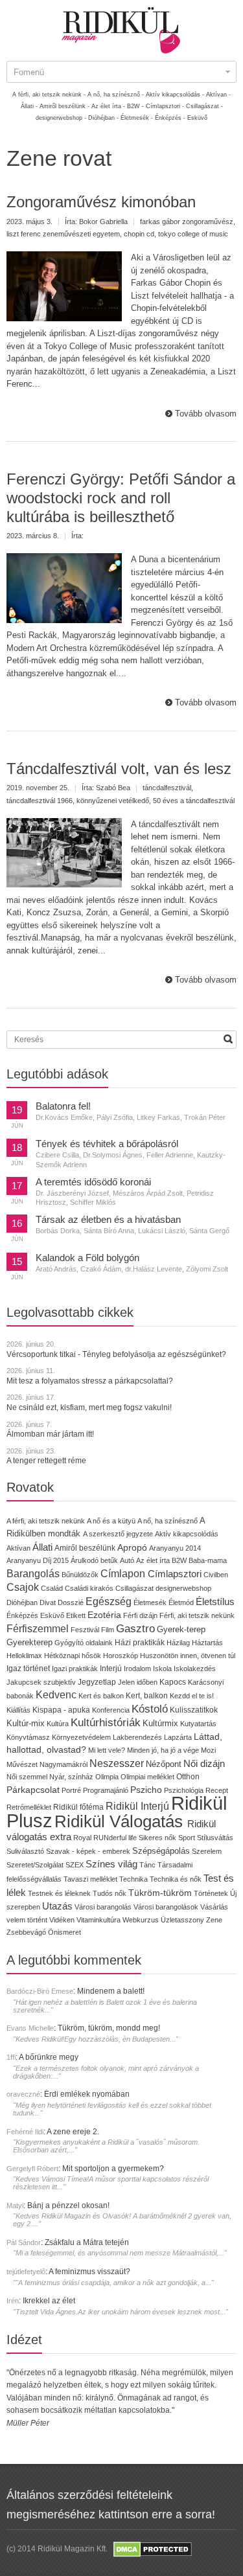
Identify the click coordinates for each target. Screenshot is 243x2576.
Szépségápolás (161, 1851)
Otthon (188, 1777)
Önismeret (64, 1932)
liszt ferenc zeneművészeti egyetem (63, 234)
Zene (214, 1920)
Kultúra (58, 1724)
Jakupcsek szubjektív (41, 1682)
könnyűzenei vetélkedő (113, 801)
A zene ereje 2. (73, 2132)
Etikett (76, 1615)
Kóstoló (150, 1709)
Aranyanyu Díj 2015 (38, 1560)
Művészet (22, 1764)
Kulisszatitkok (194, 1710)
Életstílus (215, 1602)
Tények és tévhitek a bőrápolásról (107, 1144)
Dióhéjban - (103, 118)
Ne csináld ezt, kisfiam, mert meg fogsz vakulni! (89, 1408)
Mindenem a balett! (111, 1991)
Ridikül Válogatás (121, 1821)
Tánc (147, 1865)
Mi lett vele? (107, 1750)
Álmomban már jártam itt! (50, 1434)
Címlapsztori (175, 1574)
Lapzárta (178, 1737)
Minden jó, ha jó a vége (163, 1750)
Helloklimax (24, 1656)
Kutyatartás (198, 1724)
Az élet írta (153, 1560)
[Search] (228, 1039)
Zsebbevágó (26, 1932)
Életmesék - (137, 118)
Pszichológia (184, 1790)
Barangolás (33, 1574)
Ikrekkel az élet (49, 2301)
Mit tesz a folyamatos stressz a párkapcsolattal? (90, 1381)
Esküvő (197, 118)
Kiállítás (18, 1710)
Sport (187, 1838)
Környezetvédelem (81, 1737)
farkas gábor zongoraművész (187, 222)
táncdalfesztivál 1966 (40, 801)
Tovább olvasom (206, 414)
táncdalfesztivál (167, 788)
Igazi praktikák (75, 1669)
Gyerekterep (29, 1642)
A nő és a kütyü (111, 1521)
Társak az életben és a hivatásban (108, 1220)
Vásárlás (214, 1907)
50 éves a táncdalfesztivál (194, 801)
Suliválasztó (25, 1851)
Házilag (178, 1643)
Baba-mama (208, 1560)
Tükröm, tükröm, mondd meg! (109, 2028)
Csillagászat (134, 1588)
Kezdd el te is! (192, 1696)
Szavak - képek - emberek (88, 1851)
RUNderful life (115, 1838)
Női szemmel (27, 1777)
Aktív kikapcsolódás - (175, 95)
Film (108, 1630)
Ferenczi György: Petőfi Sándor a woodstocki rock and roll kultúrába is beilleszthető (121, 498)
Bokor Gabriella (103, 222)
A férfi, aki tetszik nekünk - (49, 95)
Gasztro (135, 1629)
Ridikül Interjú (137, 1806)
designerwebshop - (61, 118)
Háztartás (207, 1643)
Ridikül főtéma (79, 1807)
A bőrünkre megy (49, 2057)
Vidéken (62, 1920)
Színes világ (111, 1864)
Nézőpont (164, 1764)
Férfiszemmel (38, 1629)
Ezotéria (104, 1615)
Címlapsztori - (165, 106)
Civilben (216, 1575)
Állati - (29, 106)
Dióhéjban (22, 1602)
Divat (48, 1602)
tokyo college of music (193, 234)
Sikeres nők (157, 1838)
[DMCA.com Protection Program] (152, 2549)
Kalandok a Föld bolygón (87, 1258)
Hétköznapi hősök (73, 1656)
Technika (133, 1879)
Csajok (23, 1587)
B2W (179, 1560)
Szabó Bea (113, 788)
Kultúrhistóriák (106, 1723)
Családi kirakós (89, 1588)
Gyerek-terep (181, 1629)
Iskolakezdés (195, 1669)
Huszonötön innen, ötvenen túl (188, 1656)
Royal (82, 1838)
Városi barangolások (166, 1907)
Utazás (57, 1906)
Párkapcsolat (33, 1790)
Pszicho (146, 1790)
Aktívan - (218, 95)
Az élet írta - (108, 106)
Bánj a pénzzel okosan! (68, 2206)
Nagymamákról (64, 1764)
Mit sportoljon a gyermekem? (113, 2169)
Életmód (181, 1602)
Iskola (162, 1669)
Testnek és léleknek (59, 1893)
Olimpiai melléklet (147, 1777)
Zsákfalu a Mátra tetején (87, 2242)
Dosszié (71, 1602)
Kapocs (174, 1682)
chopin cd (139, 234)
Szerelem (207, 1851)
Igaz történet (28, 1668)
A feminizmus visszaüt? (89, 2272)
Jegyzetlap (97, 1682)
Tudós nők (110, 1893)
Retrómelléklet (29, 1807)
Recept (217, 1790)
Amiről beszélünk (85, 1548)
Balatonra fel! (63, 1106)
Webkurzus (141, 1920)
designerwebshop (183, 1588)
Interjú (111, 1668)
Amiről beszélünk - (64, 106)
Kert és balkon (101, 1696)
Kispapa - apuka (61, 1710)
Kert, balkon (147, 1696)
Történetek (211, 1893)
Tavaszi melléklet (90, 1879)
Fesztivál (85, 1630)
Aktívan (18, 1548)
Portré (71, 1790)
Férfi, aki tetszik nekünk (197, 1615)
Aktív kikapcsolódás (187, 1534)
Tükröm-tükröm (160, 1893)
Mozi (208, 1750)
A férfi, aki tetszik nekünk (46, 1521)
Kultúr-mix (26, 1723)
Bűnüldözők (80, 1575)
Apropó (132, 1548)
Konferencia (111, 1710)
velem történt (27, 1920)
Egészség (109, 1601)
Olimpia (107, 1777)
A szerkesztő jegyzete (118, 1534)
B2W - (135, 106)
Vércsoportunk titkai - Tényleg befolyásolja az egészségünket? (116, 1354)
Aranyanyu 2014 (175, 1548)
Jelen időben (138, 1682)
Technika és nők (176, 1879)
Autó (127, 1560)
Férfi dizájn (140, 1615)
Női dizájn (204, 1763)
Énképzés (22, 1615)
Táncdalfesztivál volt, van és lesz (119, 769)
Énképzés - (170, 118)
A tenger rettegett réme (46, 1461)
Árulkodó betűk (94, 1560)
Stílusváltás (215, 1838)
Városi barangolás (103, 1907)
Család (52, 1588)
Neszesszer (117, 1763)
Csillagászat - (204, 106)
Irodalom (137, 1669)
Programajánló (106, 1790)
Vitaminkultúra (98, 1920)
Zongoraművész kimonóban (101, 202)
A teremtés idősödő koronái (93, 1182)
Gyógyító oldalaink (84, 1643)
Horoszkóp (121, 1656)
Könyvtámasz (28, 1737)
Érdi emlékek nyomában (87, 2094)
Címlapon (124, 1573)
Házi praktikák (140, 1642)
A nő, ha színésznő (168, 1521)
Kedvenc (56, 1695)
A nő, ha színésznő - (116, 95)
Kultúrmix (160, 1724)
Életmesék (150, 1602)
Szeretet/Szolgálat (35, 1865)
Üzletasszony (182, 1920)
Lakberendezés (137, 1737)
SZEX (75, 1865)
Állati (42, 1547)
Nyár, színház (71, 1777)
